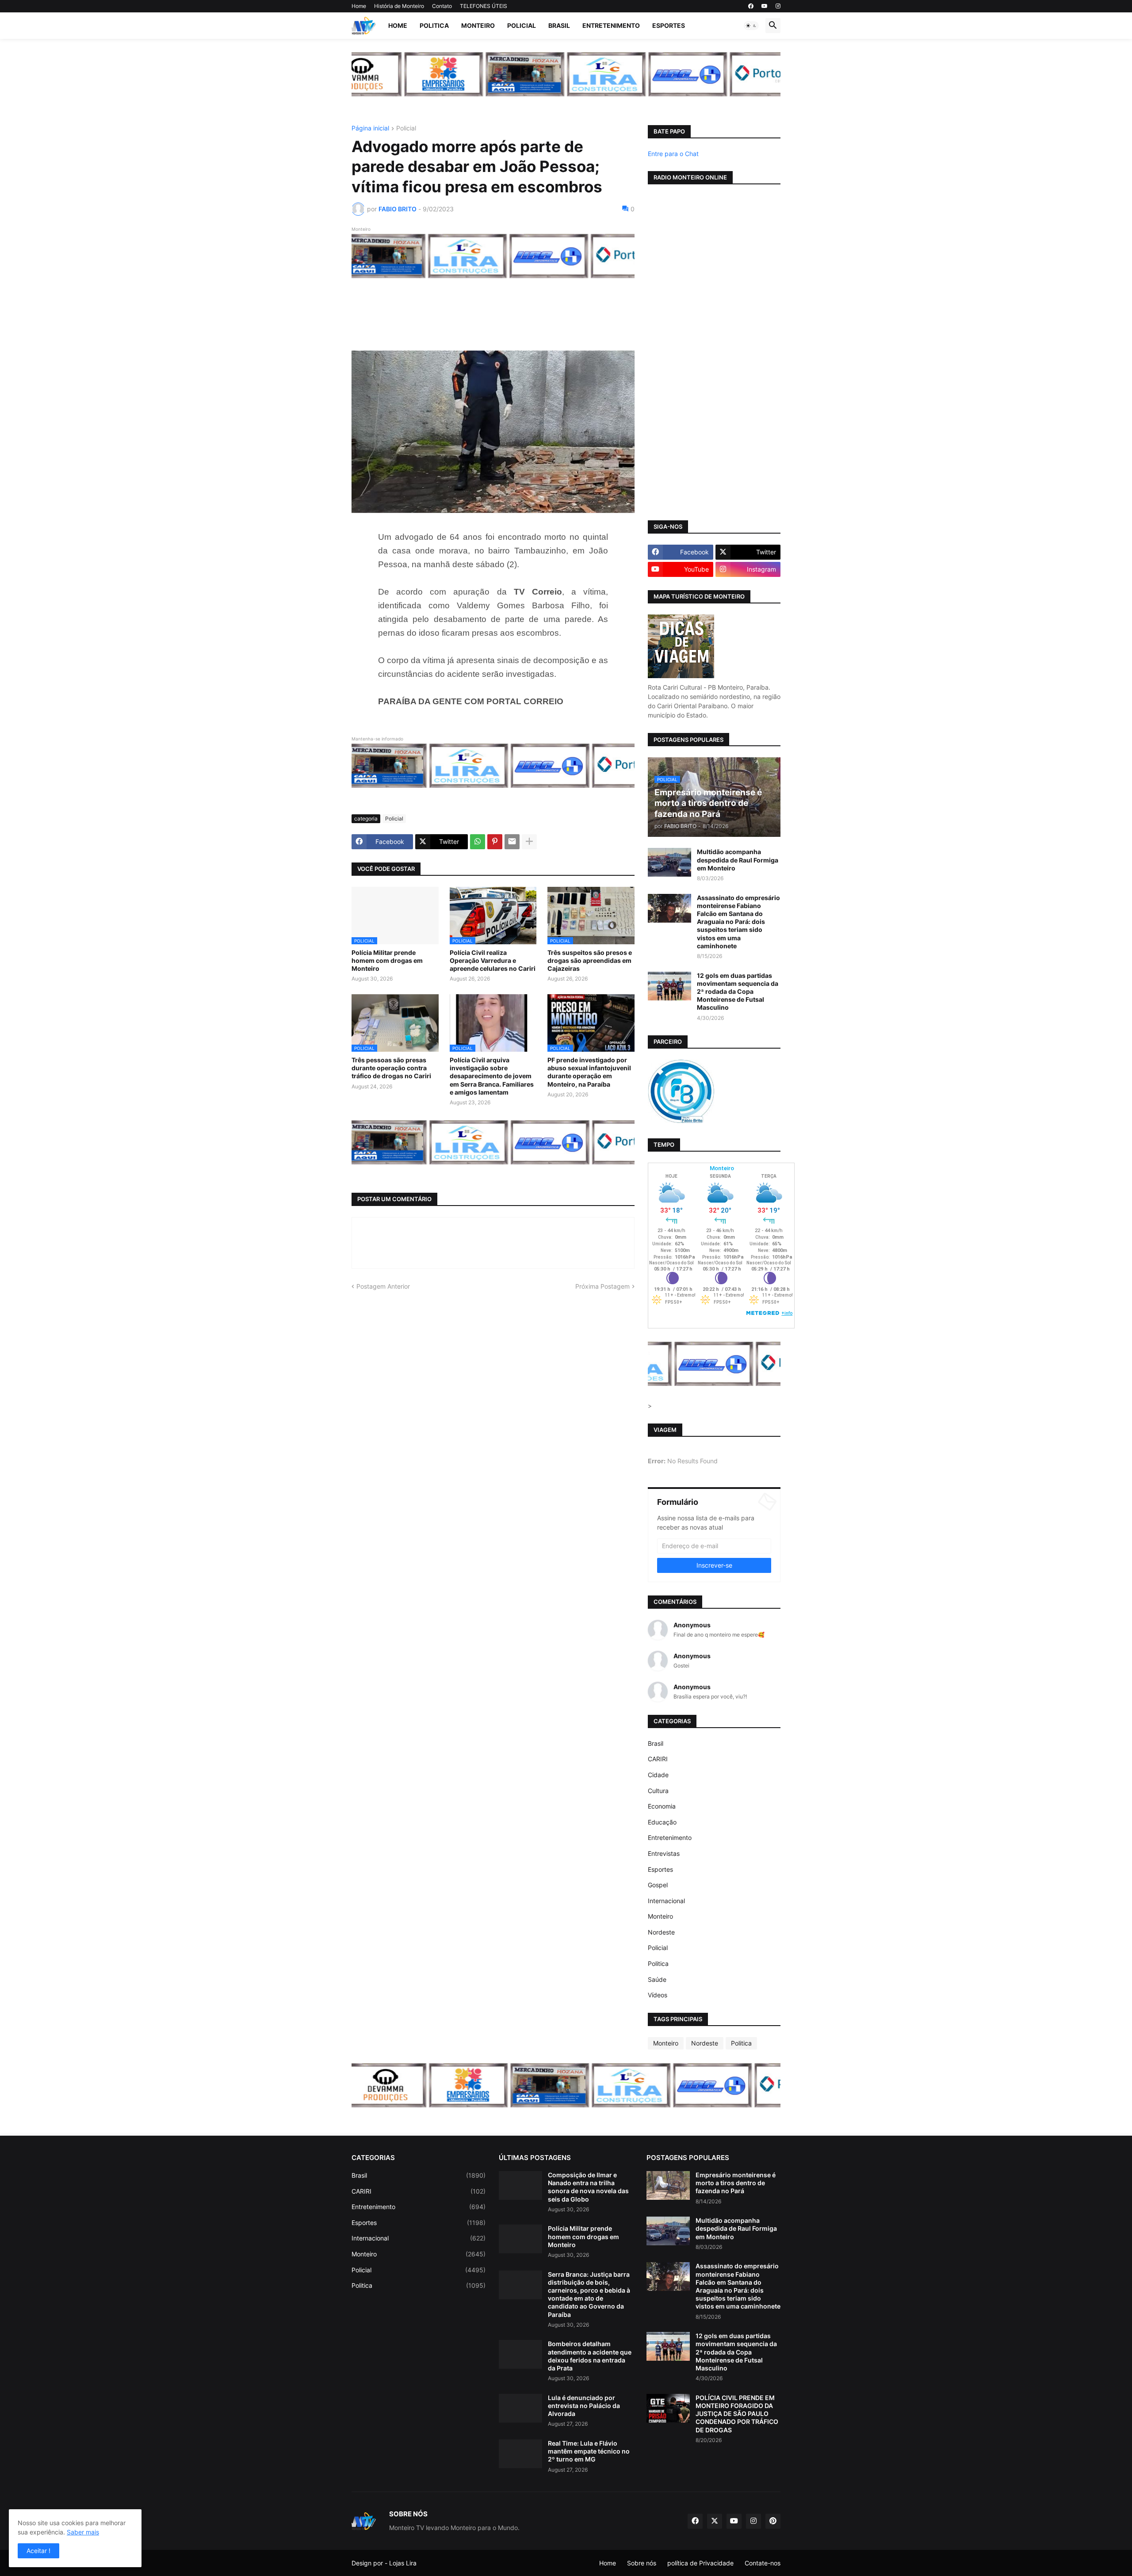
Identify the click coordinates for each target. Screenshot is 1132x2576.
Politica (434, 25)
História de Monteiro (399, 6)
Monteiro (478, 25)
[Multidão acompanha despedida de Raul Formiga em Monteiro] (669, 862)
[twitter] (715, 2521)
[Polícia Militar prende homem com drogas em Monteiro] (520, 2239)
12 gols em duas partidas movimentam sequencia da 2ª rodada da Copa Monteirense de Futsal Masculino (738, 992)
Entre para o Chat (673, 154)
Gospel (658, 1885)
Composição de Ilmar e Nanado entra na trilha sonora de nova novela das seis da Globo (588, 2187)
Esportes (669, 25)
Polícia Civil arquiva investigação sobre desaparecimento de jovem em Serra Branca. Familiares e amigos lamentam (492, 1076)
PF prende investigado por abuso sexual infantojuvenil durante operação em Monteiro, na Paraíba (589, 1072)
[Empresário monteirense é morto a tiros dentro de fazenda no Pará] (668, 2185)
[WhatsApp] (478, 842)
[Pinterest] (495, 842)
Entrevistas (664, 1853)
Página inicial (370, 128)
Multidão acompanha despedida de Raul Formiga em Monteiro (738, 860)
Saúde (657, 1979)
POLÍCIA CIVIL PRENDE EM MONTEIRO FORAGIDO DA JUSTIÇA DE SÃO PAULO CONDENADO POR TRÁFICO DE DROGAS (737, 2414)
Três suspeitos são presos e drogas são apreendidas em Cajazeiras (590, 960)
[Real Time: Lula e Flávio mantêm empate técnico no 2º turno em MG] (520, 2454)
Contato (442, 6)
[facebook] (751, 6)
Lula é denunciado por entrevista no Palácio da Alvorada (584, 2406)
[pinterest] (773, 2521)
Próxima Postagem (602, 1286)
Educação (662, 1822)
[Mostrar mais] (529, 842)
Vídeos (658, 1995)
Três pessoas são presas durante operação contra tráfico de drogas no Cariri (391, 1068)
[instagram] (778, 6)
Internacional (666, 1901)
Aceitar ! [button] (38, 2551)
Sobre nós (642, 2563)
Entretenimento (611, 25)
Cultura (658, 1791)
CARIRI (658, 1759)
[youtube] (765, 6)
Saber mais (83, 2532)
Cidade (658, 1775)
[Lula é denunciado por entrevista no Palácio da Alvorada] (520, 2408)
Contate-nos (763, 2563)
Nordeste (661, 1932)
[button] (751, 26)
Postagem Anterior (383, 1286)
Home (359, 6)
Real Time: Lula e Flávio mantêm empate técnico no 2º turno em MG (589, 2451)
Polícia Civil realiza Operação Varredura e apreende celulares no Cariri (493, 960)
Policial (522, 25)
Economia (662, 1806)
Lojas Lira (403, 2563)
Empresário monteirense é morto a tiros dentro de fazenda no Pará (736, 2183)
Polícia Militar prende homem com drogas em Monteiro (387, 960)
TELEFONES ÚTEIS (484, 6)
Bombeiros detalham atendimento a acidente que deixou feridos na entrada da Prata (590, 2356)
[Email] (512, 842)
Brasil (559, 25)
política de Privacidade (700, 2563)
